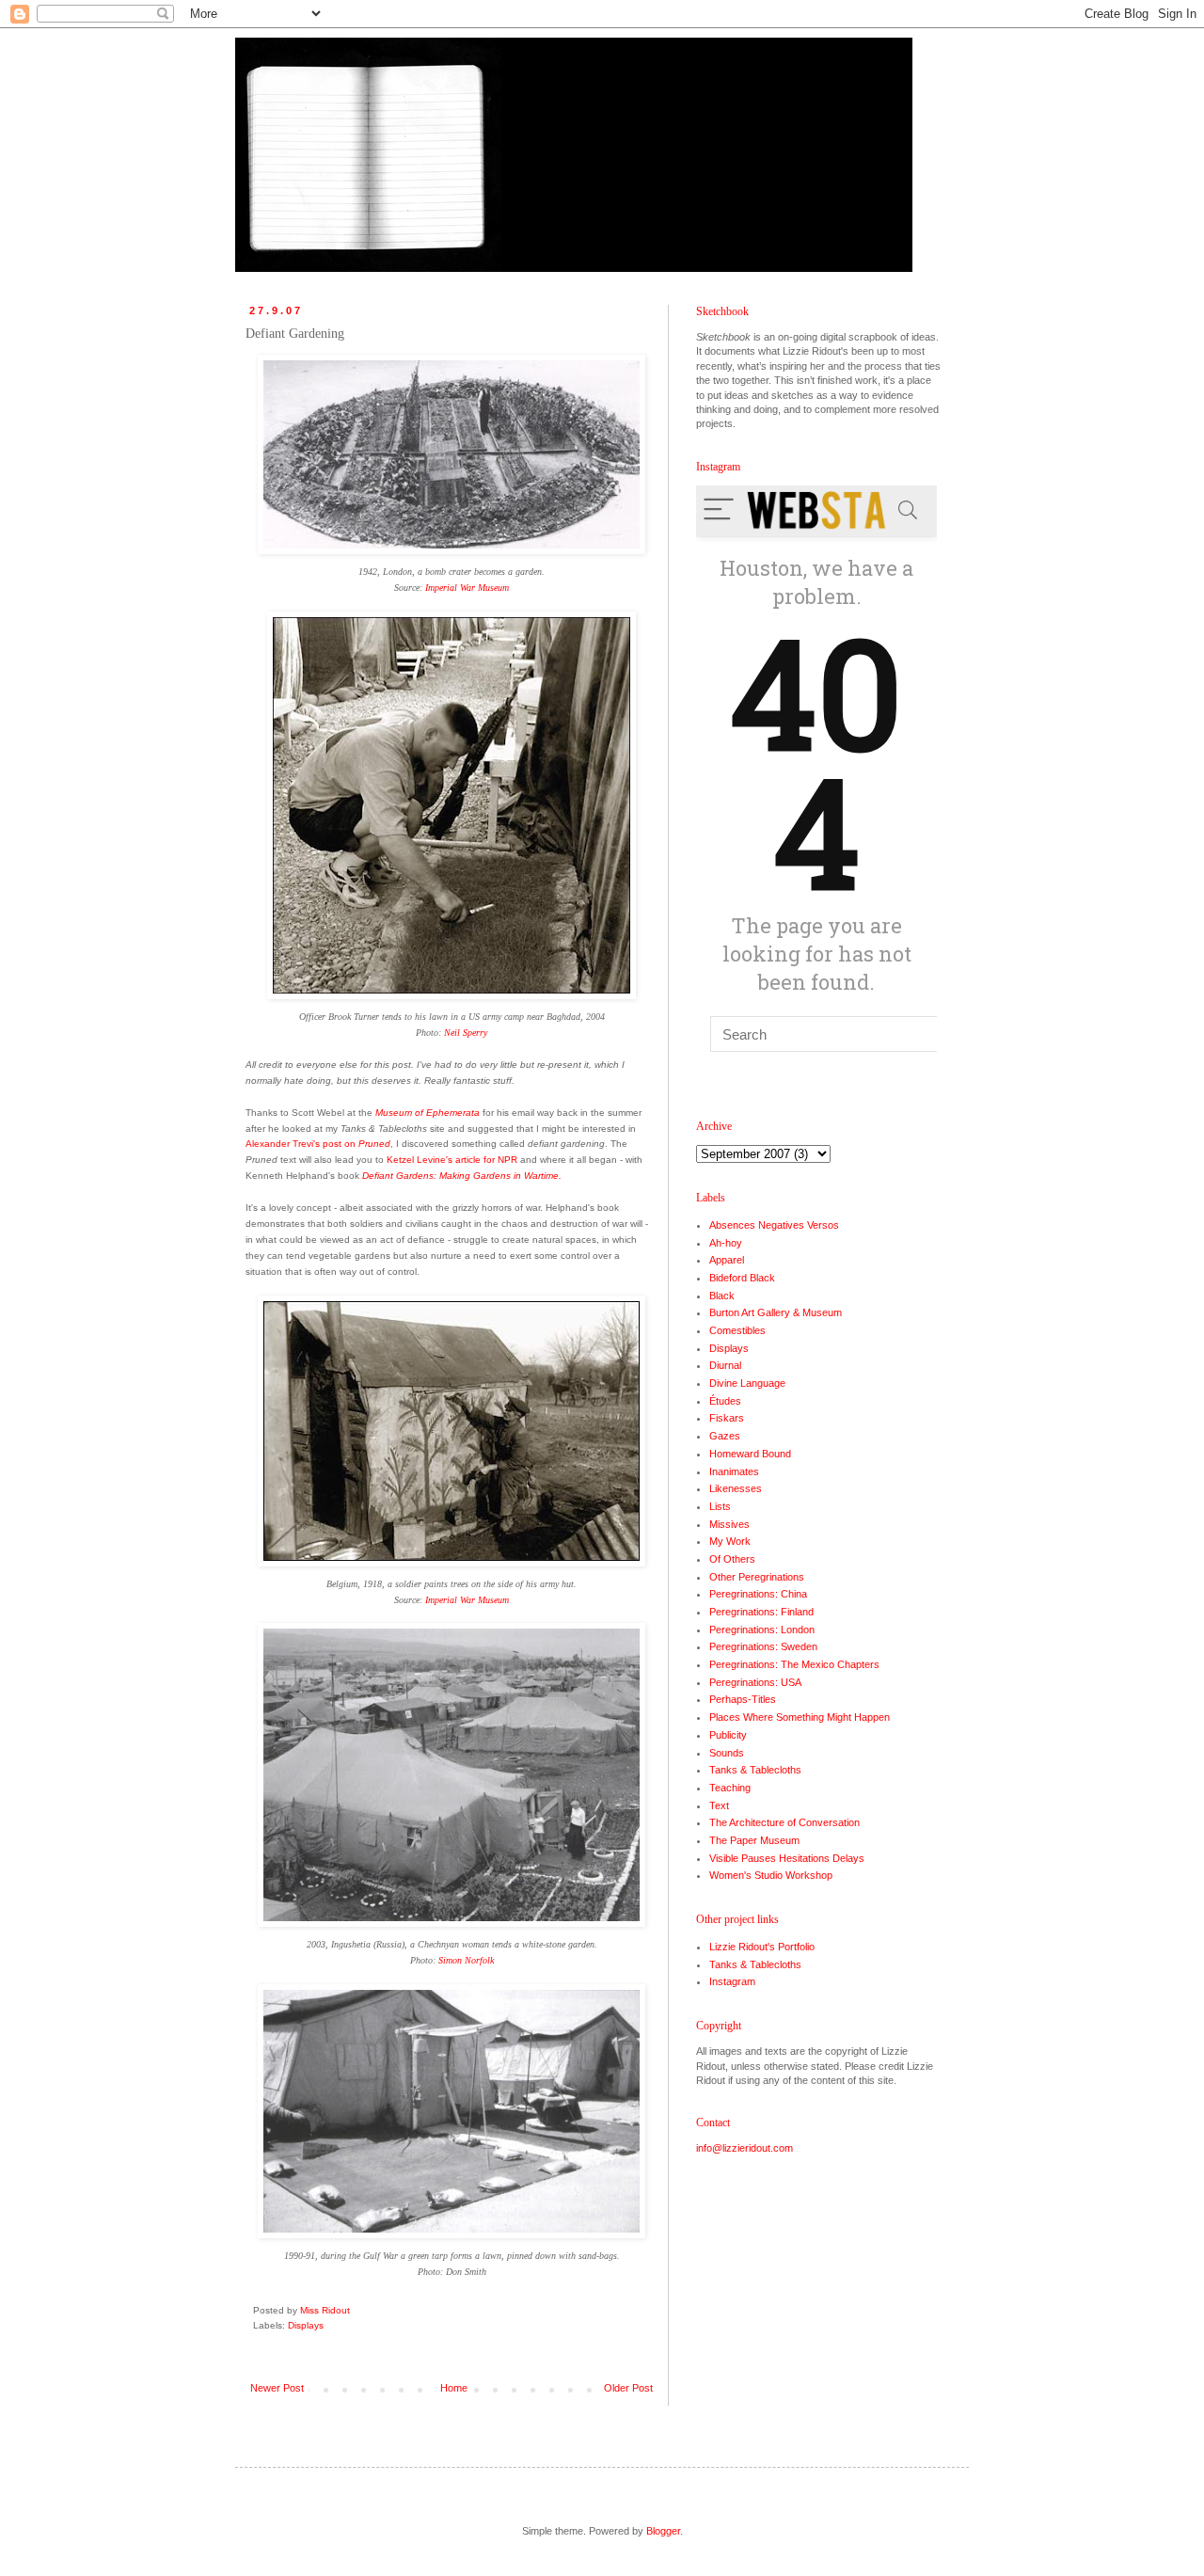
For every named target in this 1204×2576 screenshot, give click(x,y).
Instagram (732, 1981)
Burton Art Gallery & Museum (776, 1312)
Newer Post (277, 2388)
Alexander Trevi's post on (318, 1144)
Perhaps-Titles (743, 1699)
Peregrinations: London (762, 1630)
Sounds (727, 1753)
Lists (720, 1506)
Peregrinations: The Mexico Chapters (794, 1664)
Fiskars (727, 1418)
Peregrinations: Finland (761, 1612)
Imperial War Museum (467, 588)
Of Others (732, 1559)
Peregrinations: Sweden (763, 1646)
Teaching (730, 1788)
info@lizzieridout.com (745, 2148)
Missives (729, 1524)
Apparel (727, 1260)
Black (722, 1296)
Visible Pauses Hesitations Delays (787, 1858)
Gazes (725, 1436)
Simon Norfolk (466, 1960)
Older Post (628, 2388)
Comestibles (737, 1330)
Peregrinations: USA (755, 1682)
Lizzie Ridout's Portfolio (762, 1947)
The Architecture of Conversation (784, 1822)
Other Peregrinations (757, 1577)
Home (454, 2388)
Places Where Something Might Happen (800, 1717)
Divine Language (747, 1383)
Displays (306, 2325)
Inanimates (734, 1471)
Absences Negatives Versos (774, 1225)
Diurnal (725, 1365)
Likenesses (736, 1488)
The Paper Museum (754, 1840)
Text (719, 1805)
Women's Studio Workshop (771, 1875)
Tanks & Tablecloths (755, 1770)
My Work (730, 1541)
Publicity (728, 1735)
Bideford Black (742, 1278)
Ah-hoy (726, 1243)
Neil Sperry (466, 1033)
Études (725, 1401)
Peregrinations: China (758, 1594)
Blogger (663, 2531)
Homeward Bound (750, 1454)
